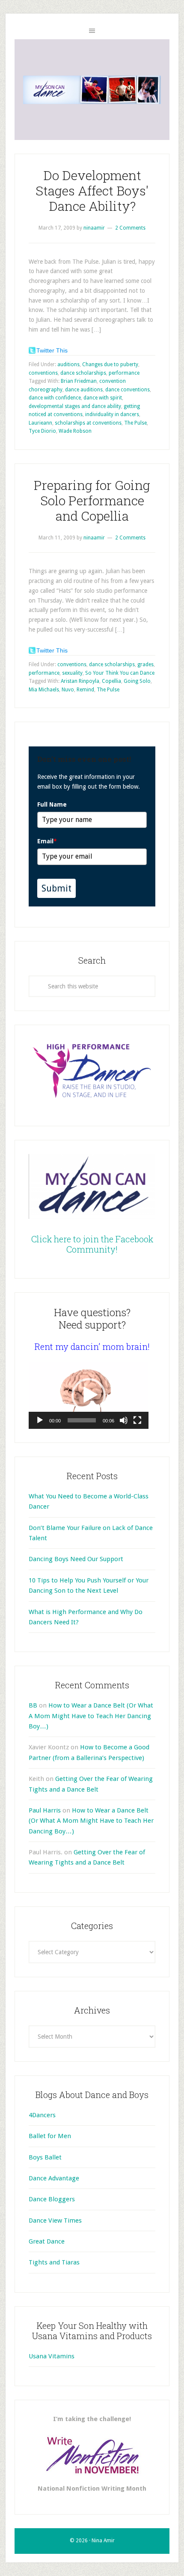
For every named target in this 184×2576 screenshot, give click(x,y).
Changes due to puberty (110, 364)
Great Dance (47, 2241)
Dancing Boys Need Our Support (76, 1559)
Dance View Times (55, 2220)
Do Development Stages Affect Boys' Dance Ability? (92, 191)
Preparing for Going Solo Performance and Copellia (92, 500)
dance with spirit (103, 398)
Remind (85, 690)
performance (124, 373)
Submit (56, 888)
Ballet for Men (50, 2136)
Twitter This (52, 350)
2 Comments (130, 228)
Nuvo (68, 690)
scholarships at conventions (88, 423)
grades (145, 664)
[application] (89, 1395)
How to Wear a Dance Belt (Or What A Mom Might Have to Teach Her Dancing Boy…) (91, 1716)
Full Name (52, 804)
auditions (68, 364)
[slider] (82, 1420)
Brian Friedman (79, 381)
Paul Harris (45, 1810)
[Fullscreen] (137, 1420)
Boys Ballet (45, 2157)
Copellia (111, 681)
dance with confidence (55, 398)
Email (47, 841)
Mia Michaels (44, 690)
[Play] (40, 1420)
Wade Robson (75, 431)
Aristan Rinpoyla (80, 681)
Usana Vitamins (52, 2356)
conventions (43, 373)
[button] (89, 1395)
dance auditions (84, 390)
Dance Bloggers (52, 2199)
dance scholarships (83, 373)
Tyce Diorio (42, 431)
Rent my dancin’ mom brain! (92, 1346)
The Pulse (135, 423)
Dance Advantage (54, 2178)
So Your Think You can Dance (120, 673)
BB (33, 1705)
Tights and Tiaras (54, 2262)
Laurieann (40, 423)
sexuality (72, 673)
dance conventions (128, 390)
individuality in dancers (112, 414)
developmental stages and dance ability (75, 406)
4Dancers (42, 2115)
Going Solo (137, 681)
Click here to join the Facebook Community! (92, 1244)
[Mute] (124, 1420)
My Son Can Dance (92, 90)
